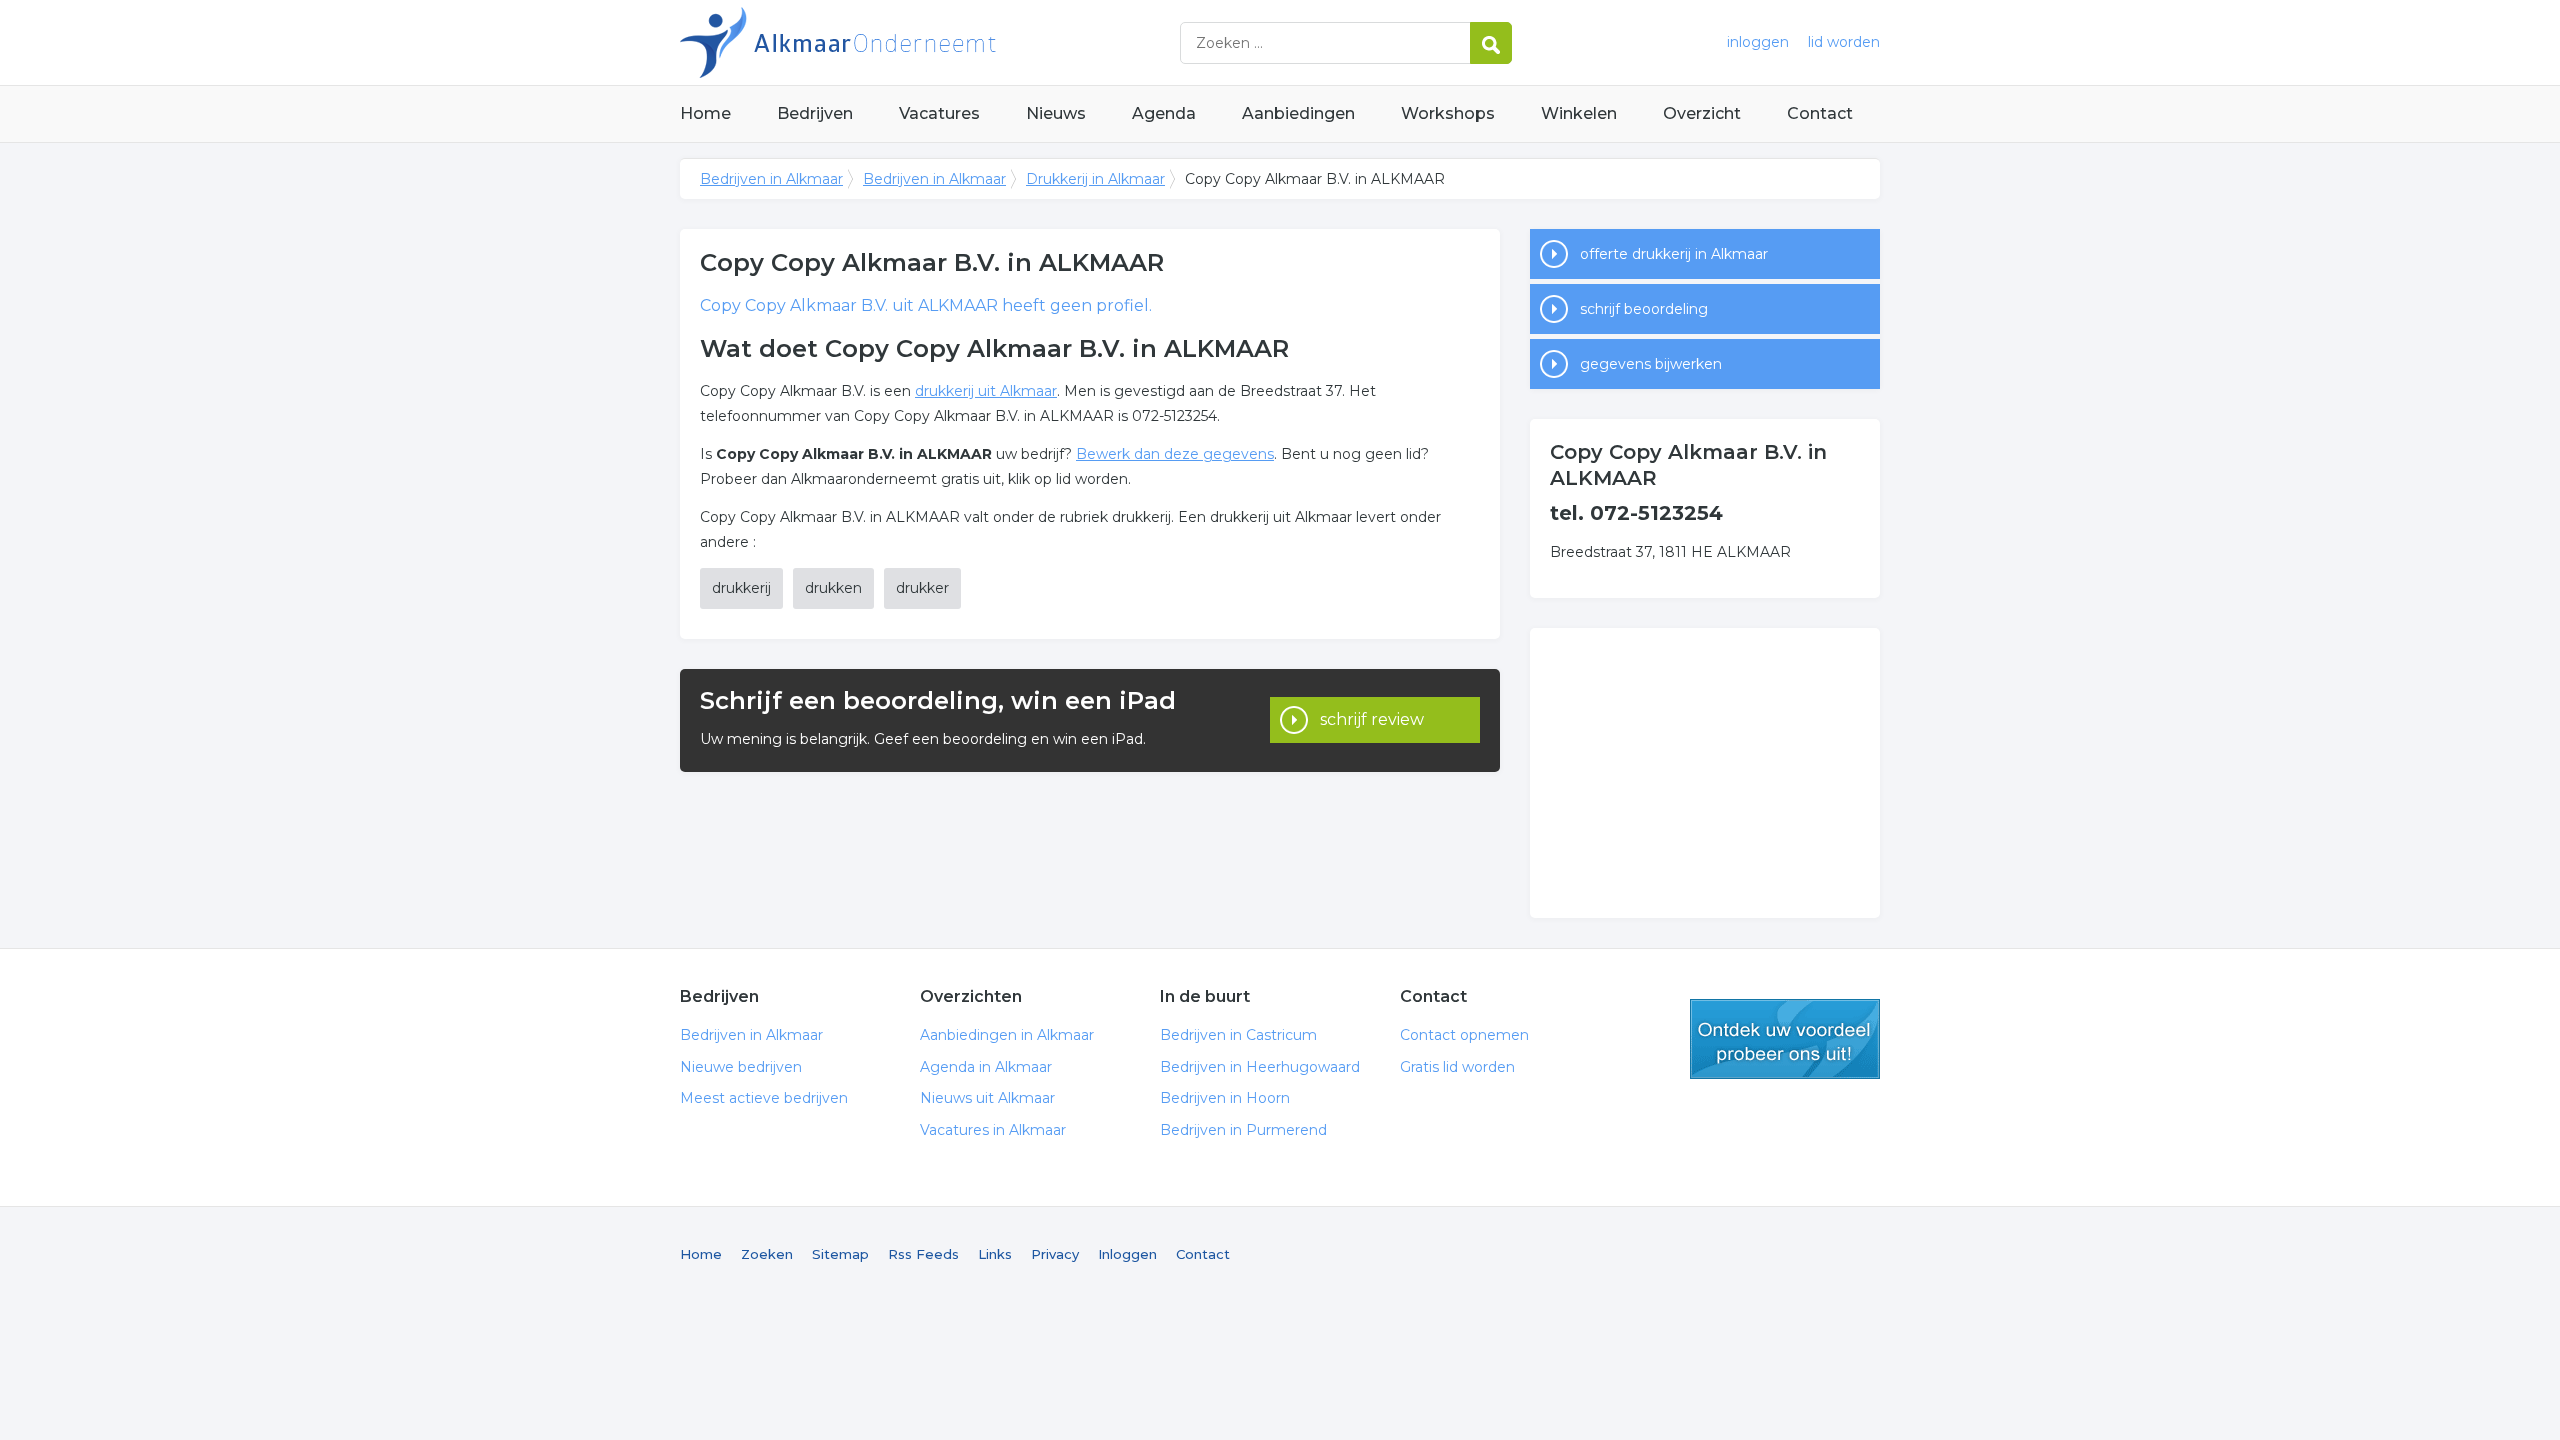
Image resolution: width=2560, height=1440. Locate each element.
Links (995, 1254)
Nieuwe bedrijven (741, 1067)
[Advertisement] (1705, 773)
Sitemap (840, 1254)
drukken (833, 588)
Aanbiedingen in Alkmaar (1007, 1035)
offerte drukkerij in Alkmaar (1674, 254)
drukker (922, 588)
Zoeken (767, 1254)
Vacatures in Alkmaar (993, 1130)
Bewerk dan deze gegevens (1175, 454)
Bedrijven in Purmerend (1243, 1130)
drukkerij (741, 588)
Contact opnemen (1464, 1035)
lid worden (1844, 42)
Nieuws (1056, 113)
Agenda (1164, 113)
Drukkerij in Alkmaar (1095, 179)
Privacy (1055, 1254)
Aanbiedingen (1298, 113)
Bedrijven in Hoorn (1225, 1098)
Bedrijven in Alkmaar (930, 42)
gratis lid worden (1785, 1039)
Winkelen (1579, 113)
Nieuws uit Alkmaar (987, 1098)
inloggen (1758, 42)
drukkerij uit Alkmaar (986, 391)
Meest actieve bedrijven (764, 1098)
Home (705, 113)
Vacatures (939, 113)
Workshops (1448, 113)
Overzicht (1702, 113)
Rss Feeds (923, 1254)
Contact (1820, 113)
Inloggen (1127, 1254)
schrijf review (1372, 719)
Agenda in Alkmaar (986, 1067)
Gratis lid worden (1457, 1067)
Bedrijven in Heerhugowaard (1260, 1067)
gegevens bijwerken (1651, 364)
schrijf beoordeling (1644, 309)
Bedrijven (815, 113)
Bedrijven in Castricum (1238, 1035)
